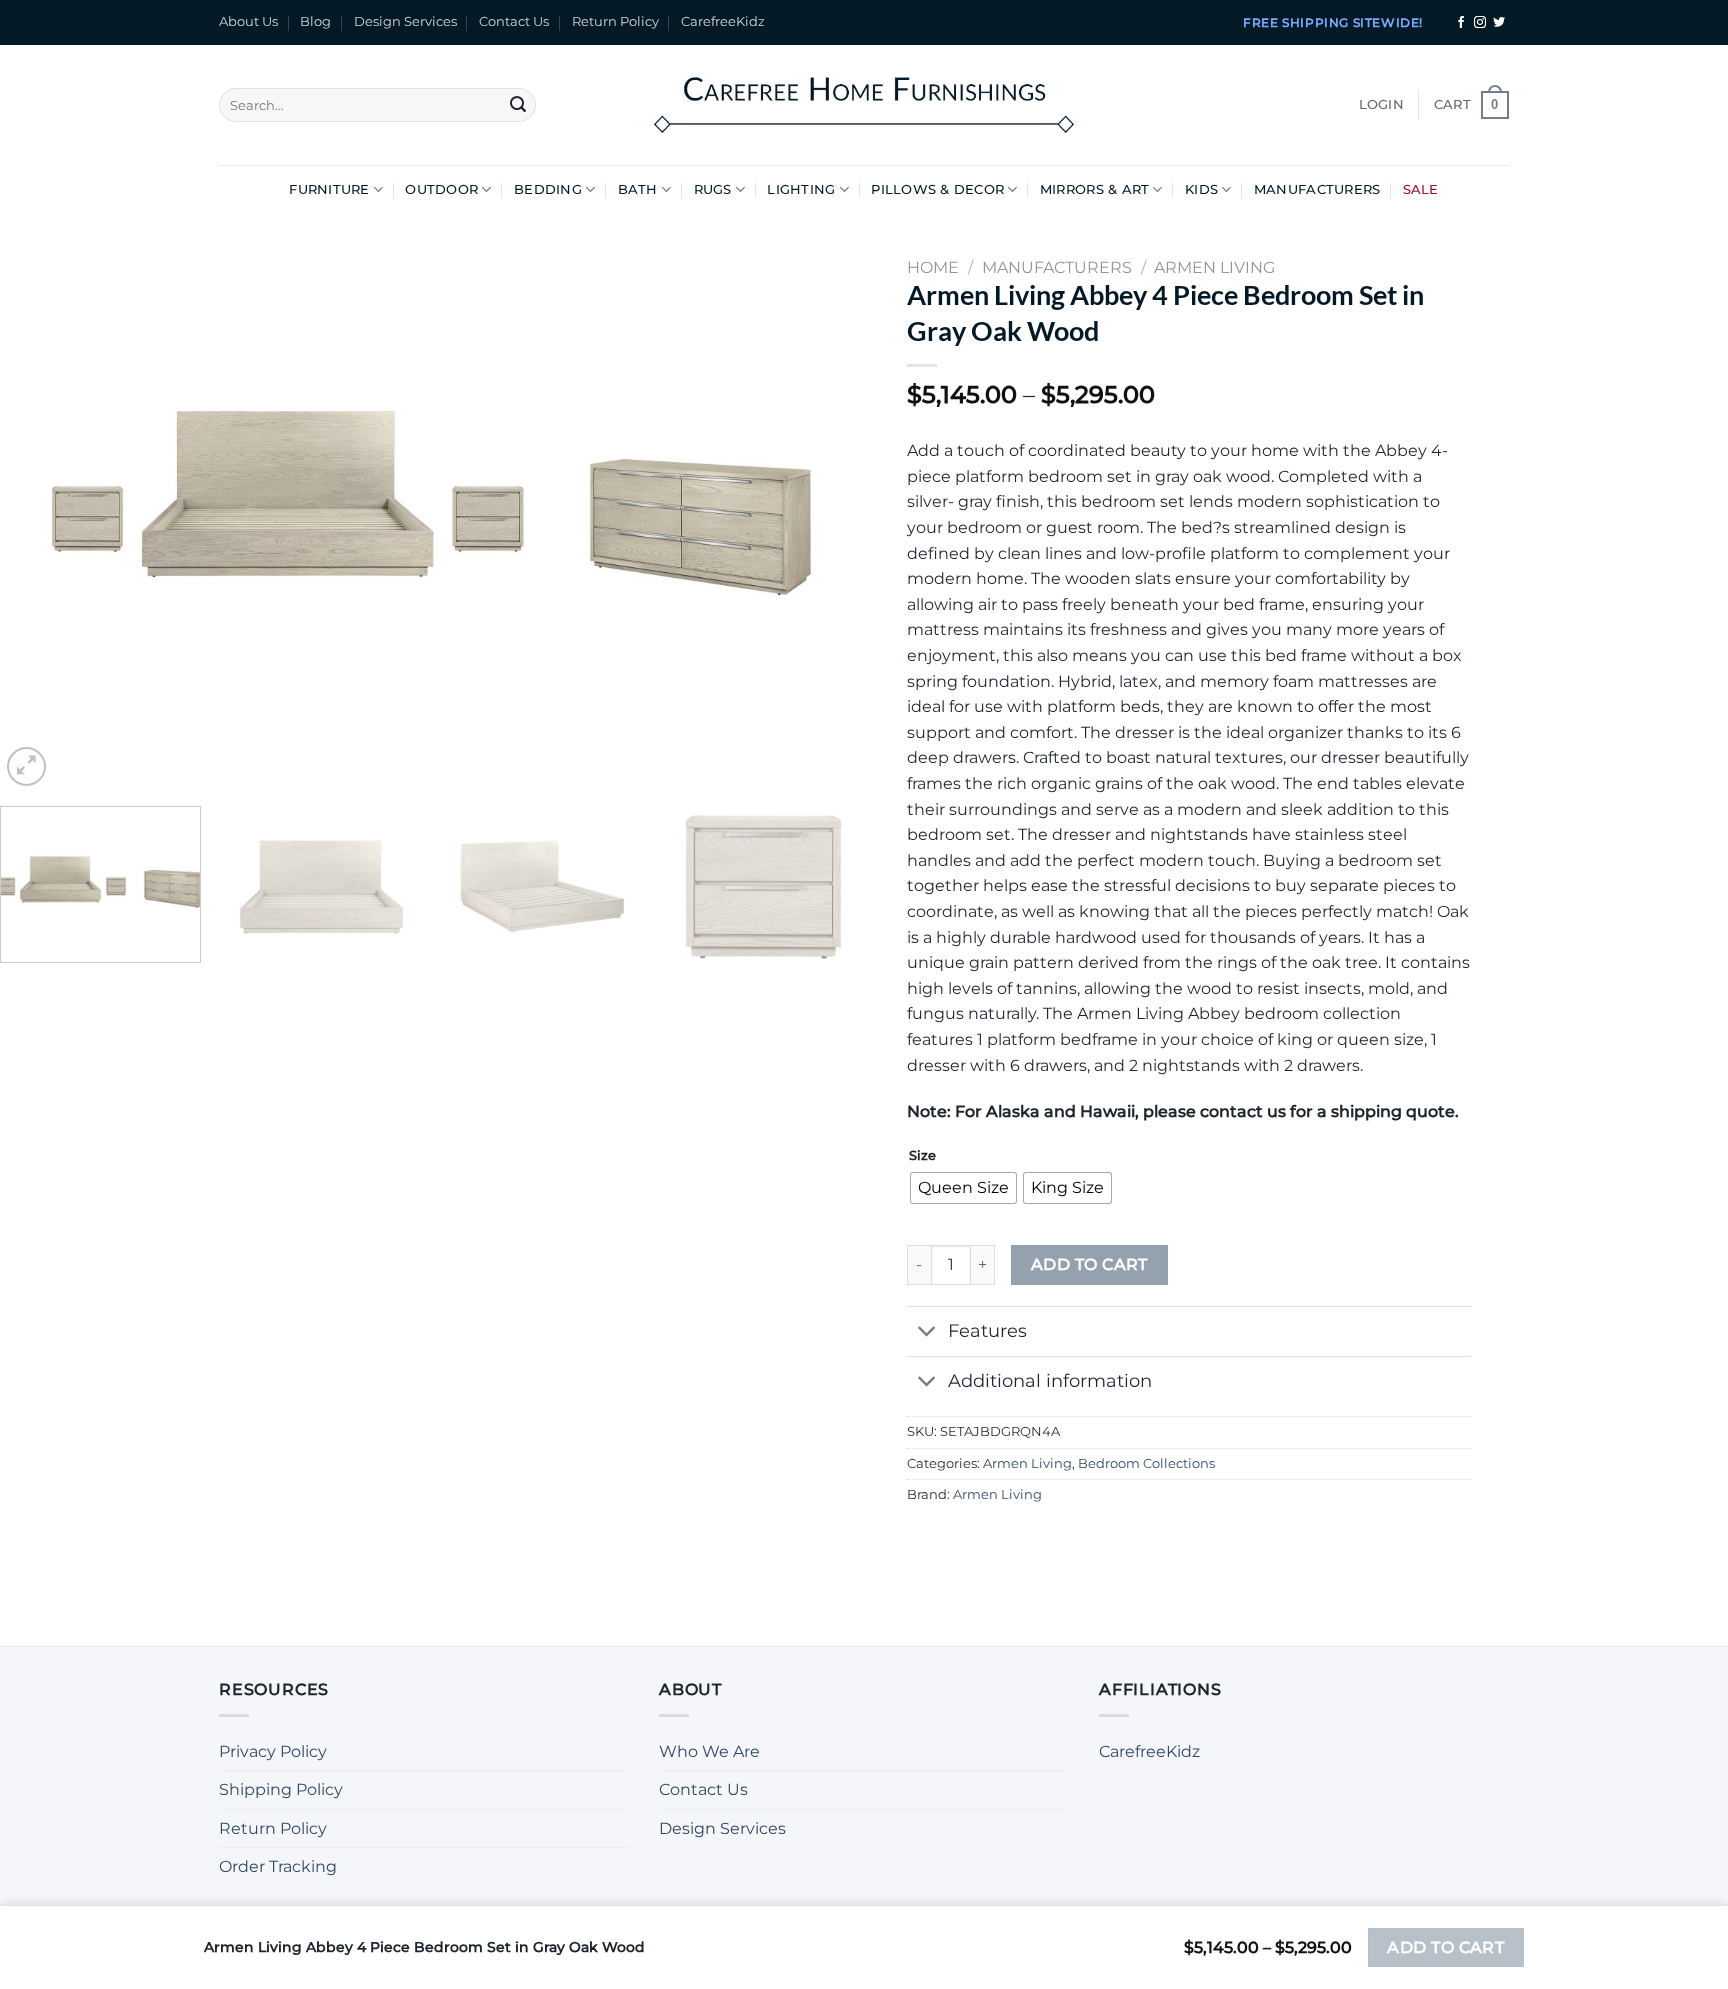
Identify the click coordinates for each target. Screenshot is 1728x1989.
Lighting (801, 189)
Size (922, 1156)
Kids (1201, 189)
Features (987, 1330)
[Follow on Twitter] (1499, 23)
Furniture (329, 189)
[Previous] (42, 502)
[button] (1381, 105)
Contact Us (514, 21)
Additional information (1050, 1380)
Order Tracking (278, 1866)
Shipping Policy (281, 1789)
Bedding (548, 189)
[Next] (822, 502)
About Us (248, 21)
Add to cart (1089, 1264)
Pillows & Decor (937, 189)
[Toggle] (926, 1333)
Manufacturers (1317, 189)
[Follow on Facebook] (1461, 23)
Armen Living (1027, 1463)
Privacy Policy (273, 1751)
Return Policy (615, 21)
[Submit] (518, 105)
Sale (1421, 189)
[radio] (963, 1188)
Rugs (713, 189)
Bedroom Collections (1146, 1463)
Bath (638, 189)
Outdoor (441, 189)
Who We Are (709, 1751)
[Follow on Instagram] (1480, 23)
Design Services (405, 21)
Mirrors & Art (1094, 189)
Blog (315, 21)
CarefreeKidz (723, 21)
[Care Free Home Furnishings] (864, 104)
